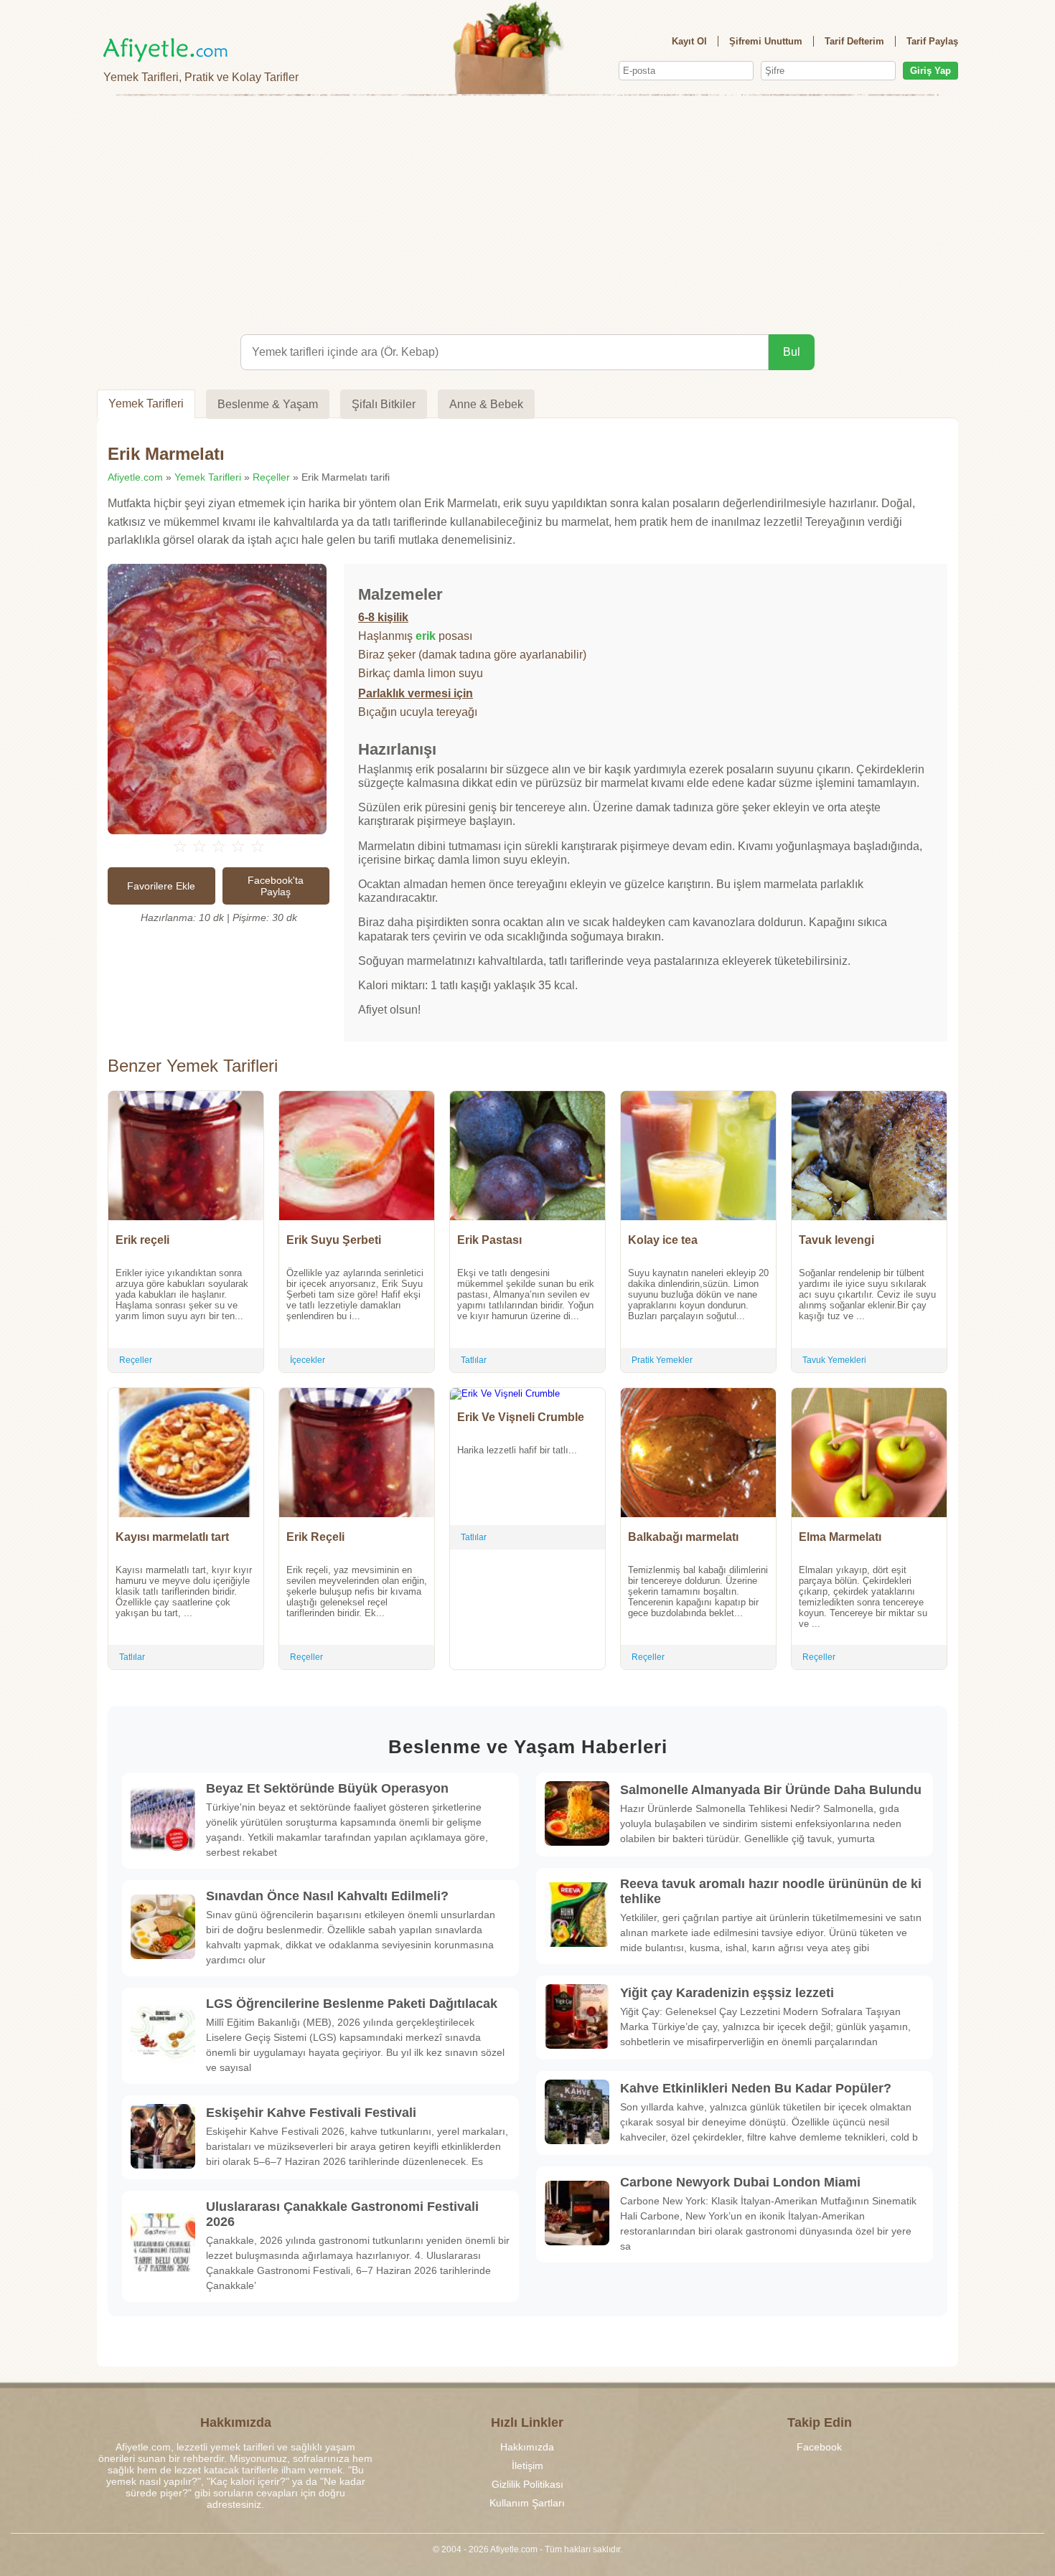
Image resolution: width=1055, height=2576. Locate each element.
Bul (792, 352)
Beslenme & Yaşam (268, 404)
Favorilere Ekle (161, 886)
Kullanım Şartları (527, 2503)
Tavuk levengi (836, 1240)
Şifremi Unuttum (766, 41)
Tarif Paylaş (932, 41)
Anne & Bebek (486, 404)
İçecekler (308, 1360)
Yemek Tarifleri (146, 404)
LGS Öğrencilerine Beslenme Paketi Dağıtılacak (352, 2004)
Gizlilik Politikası (527, 2484)
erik (426, 636)
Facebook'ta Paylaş (276, 886)
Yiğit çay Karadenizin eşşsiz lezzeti (727, 1993)
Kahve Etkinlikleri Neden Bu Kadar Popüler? (756, 2088)
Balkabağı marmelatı (683, 1537)
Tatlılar (474, 1360)
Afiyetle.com (135, 477)
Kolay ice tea (663, 1240)
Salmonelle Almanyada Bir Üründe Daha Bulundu (771, 1790)
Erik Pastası (489, 1240)
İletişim (527, 2466)
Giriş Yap (930, 71)
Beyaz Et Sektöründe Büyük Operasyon (327, 1788)
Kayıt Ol (689, 41)
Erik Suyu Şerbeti (334, 1240)
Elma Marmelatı (840, 1537)
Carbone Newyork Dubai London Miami (740, 2182)
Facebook (819, 2447)
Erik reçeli (142, 1240)
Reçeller (271, 477)
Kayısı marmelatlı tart (172, 1537)
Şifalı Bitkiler (384, 404)
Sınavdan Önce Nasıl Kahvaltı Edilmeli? (327, 1896)
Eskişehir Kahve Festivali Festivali (311, 2113)
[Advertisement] (527, 212)
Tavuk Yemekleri (834, 1360)
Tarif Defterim (854, 41)
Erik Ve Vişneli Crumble (521, 1417)
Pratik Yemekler (662, 1360)
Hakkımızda (527, 2447)
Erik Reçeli (315, 1537)
